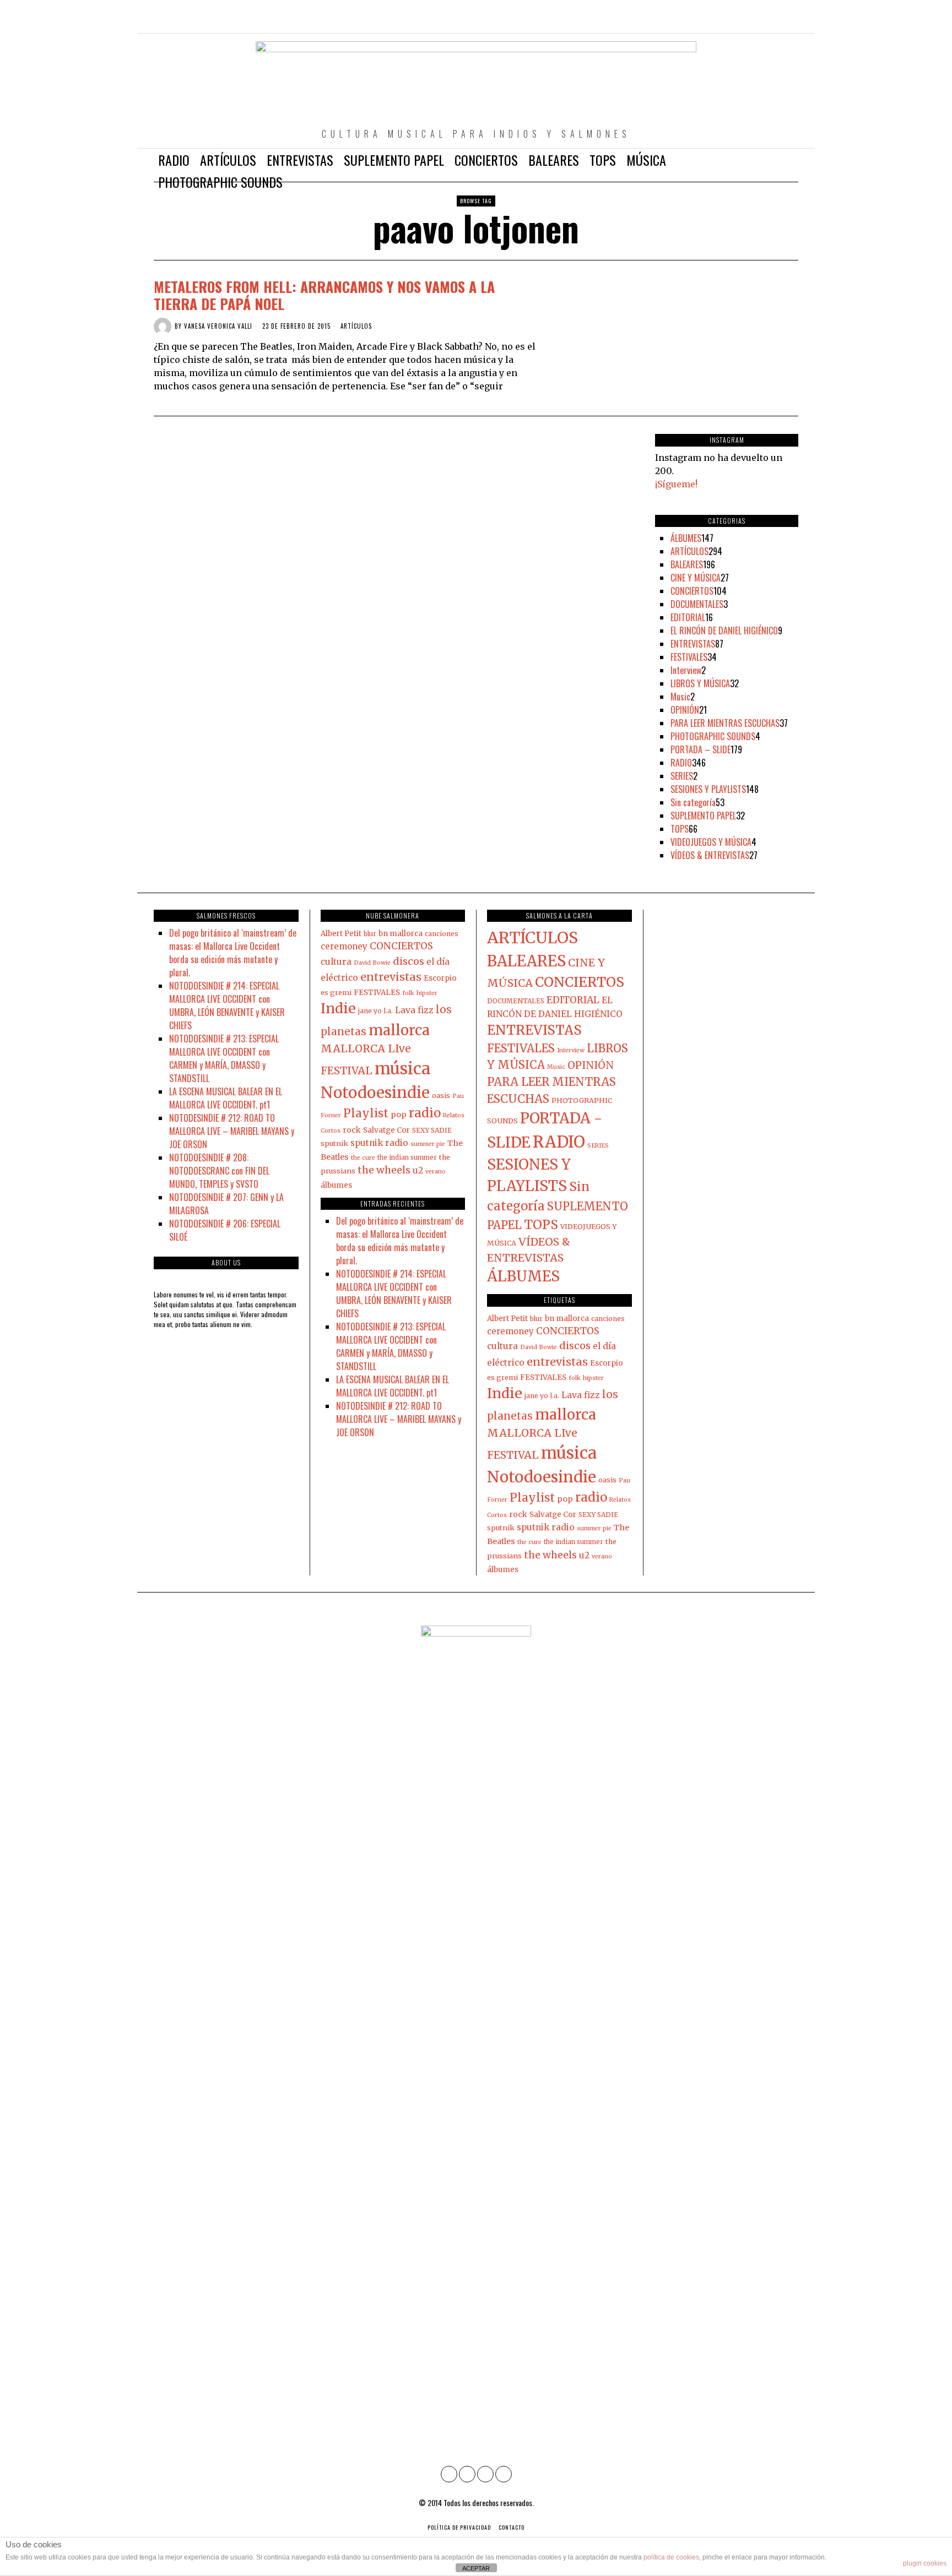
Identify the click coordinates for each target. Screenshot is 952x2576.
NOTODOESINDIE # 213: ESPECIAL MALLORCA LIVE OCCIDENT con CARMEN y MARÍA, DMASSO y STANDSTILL (224, 1058)
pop (399, 1115)
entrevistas (391, 977)
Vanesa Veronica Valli (218, 326)
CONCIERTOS (692, 591)
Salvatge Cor (386, 1130)
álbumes (336, 1185)
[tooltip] (743, 22)
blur (370, 934)
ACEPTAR (476, 2568)
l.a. (388, 1011)
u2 (418, 1170)
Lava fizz (414, 1010)
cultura (336, 962)
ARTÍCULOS (356, 326)
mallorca (399, 1030)
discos (409, 961)
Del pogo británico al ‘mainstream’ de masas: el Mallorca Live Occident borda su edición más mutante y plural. (233, 953)
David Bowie (372, 963)
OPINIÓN (685, 710)
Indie (338, 1008)
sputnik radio (379, 1143)
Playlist (366, 1113)
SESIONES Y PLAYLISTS (708, 789)
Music (680, 697)
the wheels (384, 1170)
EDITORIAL (688, 617)
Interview (686, 670)
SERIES (682, 776)
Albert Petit (341, 934)
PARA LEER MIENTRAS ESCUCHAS (725, 723)
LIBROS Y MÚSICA (700, 683)
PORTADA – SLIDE (701, 749)
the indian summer (407, 1157)
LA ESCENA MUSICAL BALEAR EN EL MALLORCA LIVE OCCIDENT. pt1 (226, 1098)
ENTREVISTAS (693, 644)
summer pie (428, 1144)
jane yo (370, 1011)
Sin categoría (693, 802)
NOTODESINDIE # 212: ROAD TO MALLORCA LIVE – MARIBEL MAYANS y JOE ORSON (232, 1131)
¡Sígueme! (676, 484)
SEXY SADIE (432, 1130)
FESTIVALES (689, 657)
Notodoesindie (375, 1093)
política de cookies (671, 2557)
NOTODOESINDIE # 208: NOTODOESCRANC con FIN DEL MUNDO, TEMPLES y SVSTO (219, 1171)
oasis (441, 1095)
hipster (427, 993)
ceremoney (344, 946)
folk (408, 993)
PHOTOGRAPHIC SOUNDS (713, 736)
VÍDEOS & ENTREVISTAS (710, 855)
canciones (442, 934)
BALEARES (687, 564)
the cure (363, 1158)
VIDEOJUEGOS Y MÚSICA (711, 842)
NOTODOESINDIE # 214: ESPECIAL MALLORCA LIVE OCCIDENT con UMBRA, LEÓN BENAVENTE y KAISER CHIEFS (227, 1006)
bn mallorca (401, 934)
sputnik (334, 1143)
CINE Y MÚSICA (696, 578)
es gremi (336, 992)
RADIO (681, 763)
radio (425, 1113)
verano (436, 1172)
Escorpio (440, 978)
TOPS (680, 829)
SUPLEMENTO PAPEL (703, 816)
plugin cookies (925, 2563)
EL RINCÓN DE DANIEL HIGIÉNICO (724, 631)
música (402, 1069)
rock (352, 1130)
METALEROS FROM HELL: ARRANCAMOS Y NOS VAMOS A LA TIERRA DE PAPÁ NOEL (324, 295)
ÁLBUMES (686, 538)
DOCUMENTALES (697, 604)
